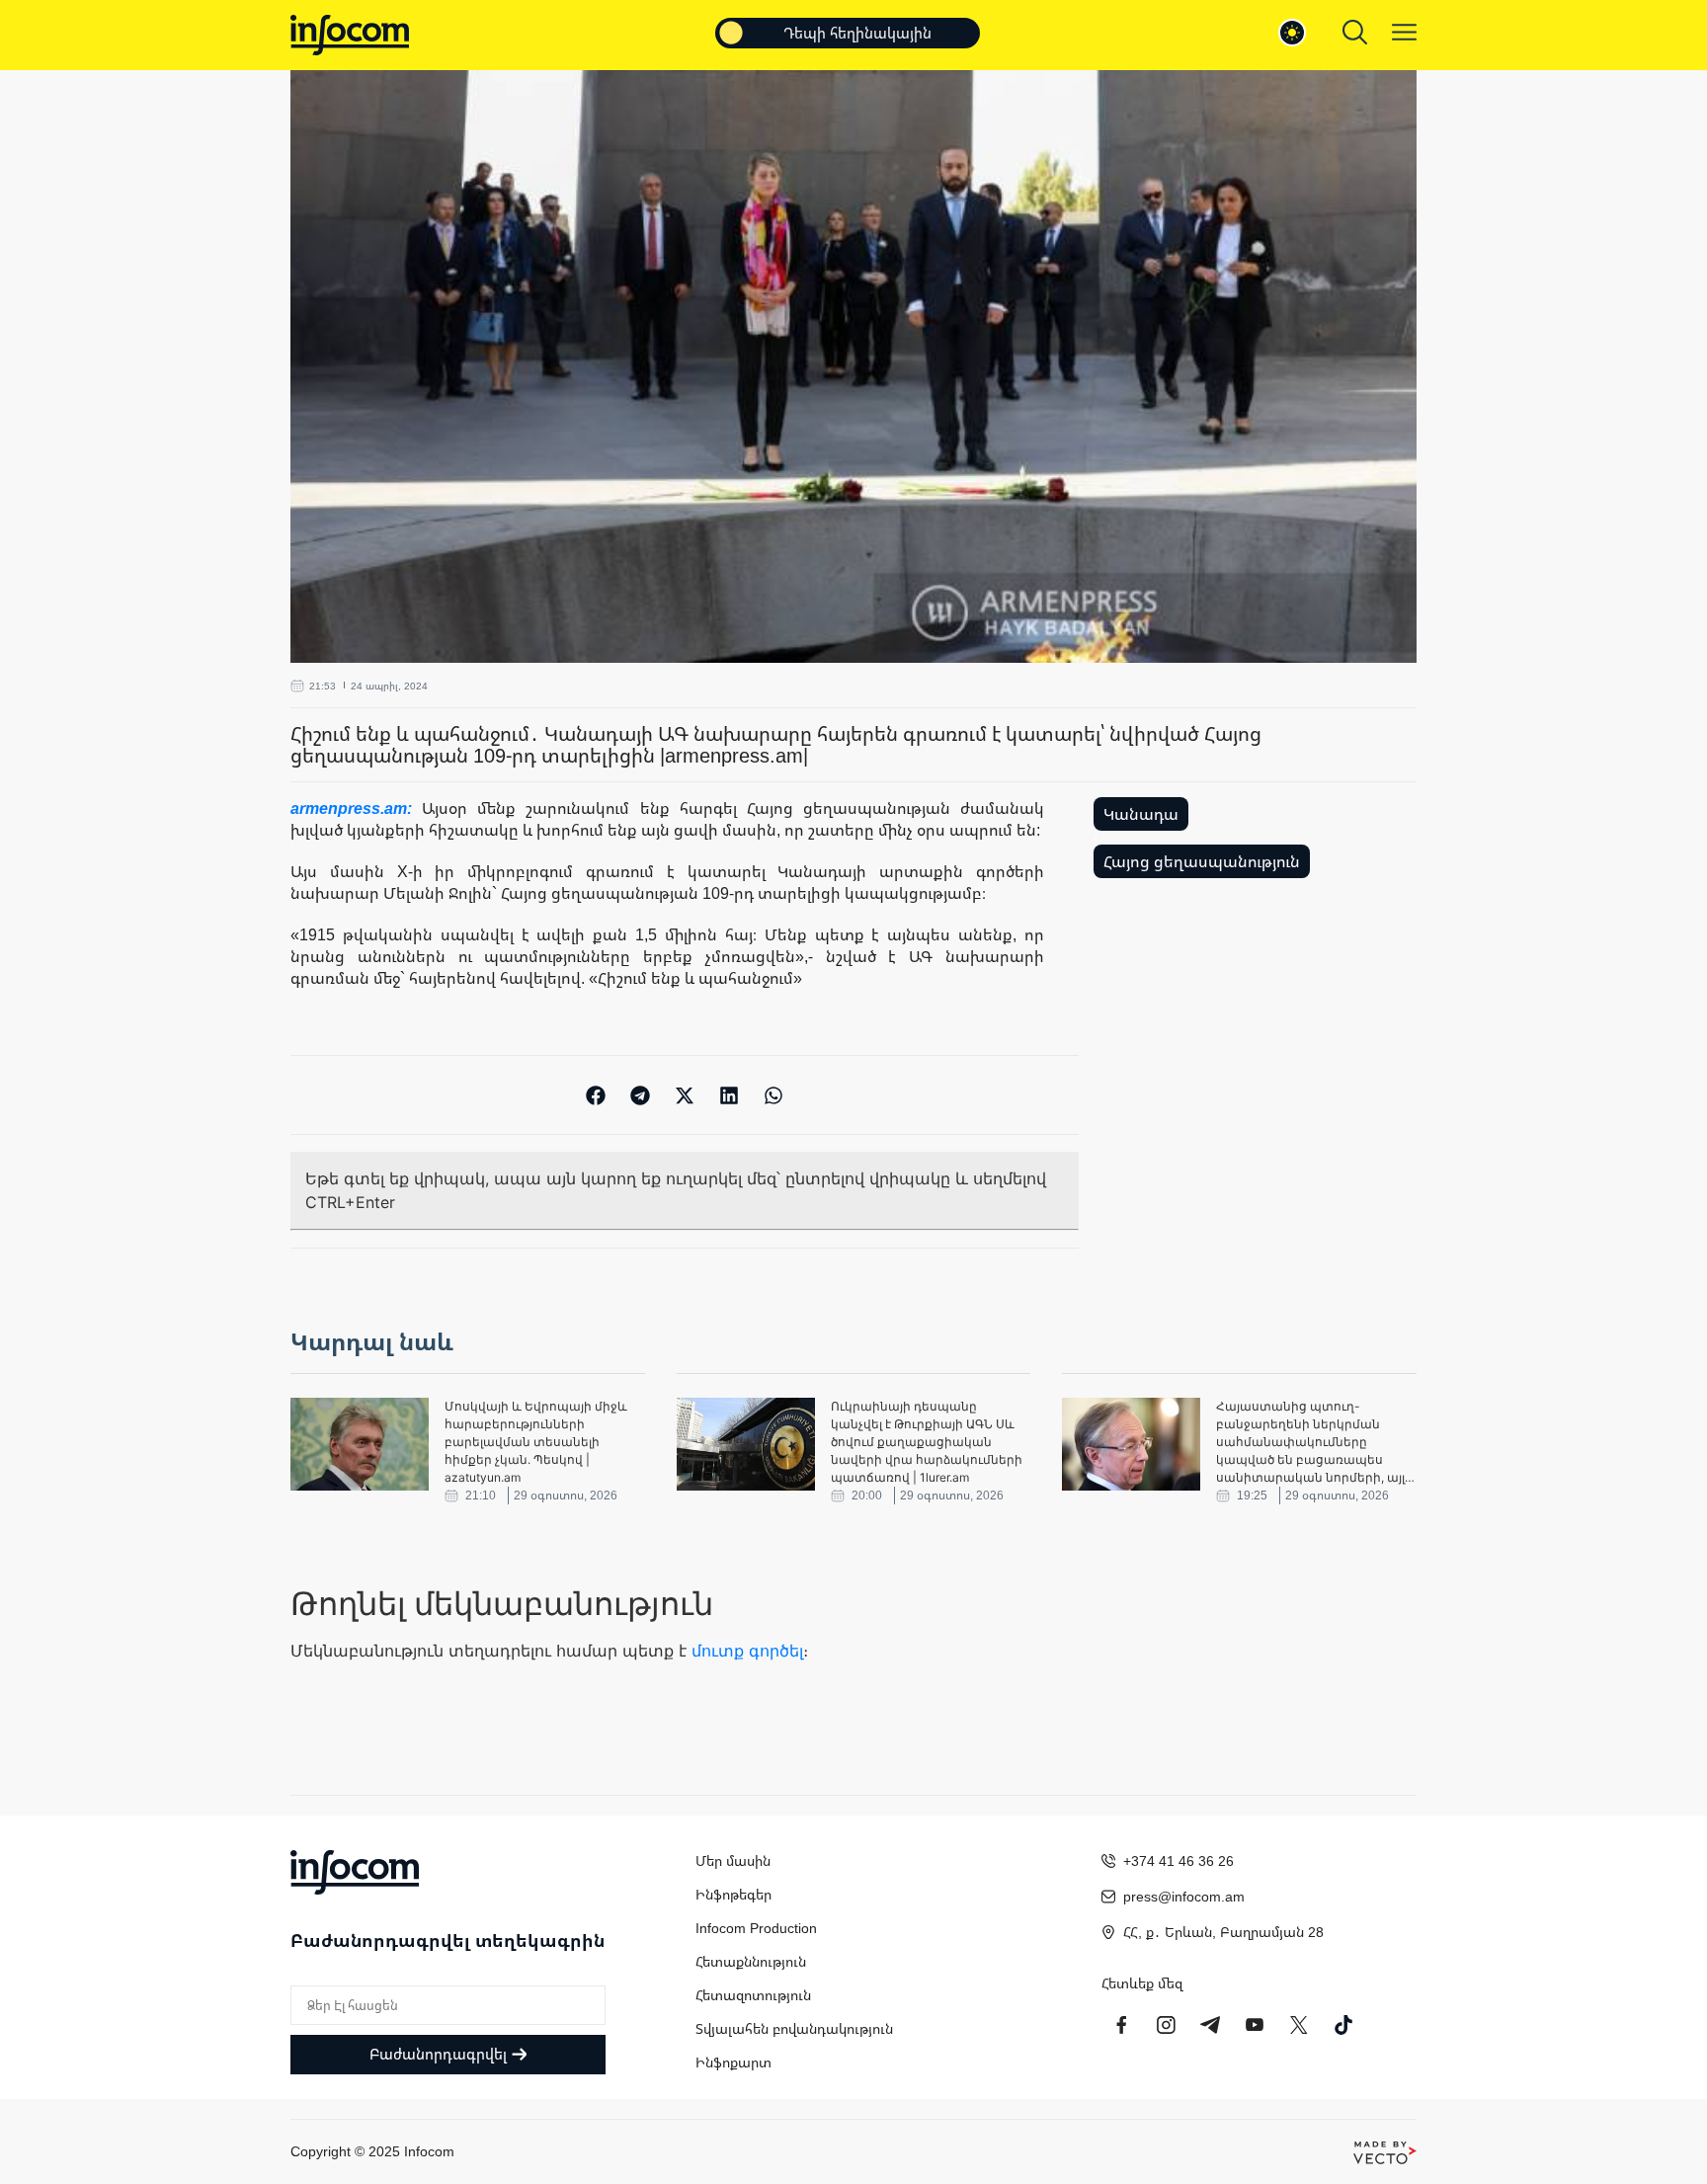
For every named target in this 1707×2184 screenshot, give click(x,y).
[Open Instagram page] (1166, 2025)
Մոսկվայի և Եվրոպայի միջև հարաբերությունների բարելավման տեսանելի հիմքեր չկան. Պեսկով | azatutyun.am (536, 1442)
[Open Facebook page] (1121, 2025)
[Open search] (1355, 32)
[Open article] (360, 1444)
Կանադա (1141, 814)
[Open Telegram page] (1210, 2025)
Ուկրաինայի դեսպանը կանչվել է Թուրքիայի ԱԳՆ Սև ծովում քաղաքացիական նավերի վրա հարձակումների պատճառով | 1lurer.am (927, 1442)
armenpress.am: (356, 808)
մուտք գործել (747, 1651)
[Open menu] (1404, 32)
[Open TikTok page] (1343, 2025)
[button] (596, 1095)
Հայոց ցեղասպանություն (1202, 861)
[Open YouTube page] (1255, 2025)
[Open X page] (1299, 2025)
